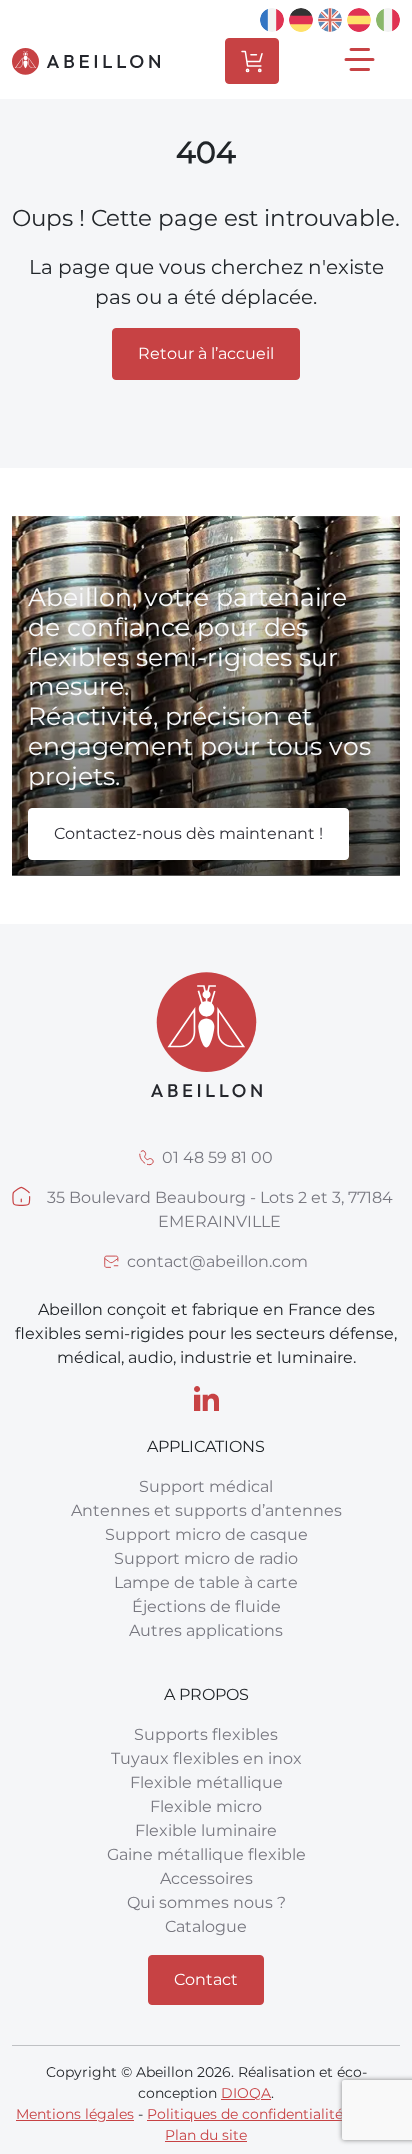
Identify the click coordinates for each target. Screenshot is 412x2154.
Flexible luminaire (206, 1830)
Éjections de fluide (206, 1606)
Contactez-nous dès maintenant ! (188, 833)
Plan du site (206, 2135)
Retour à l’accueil (206, 353)
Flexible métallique (206, 1782)
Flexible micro (206, 1806)
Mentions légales (75, 2114)
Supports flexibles (206, 1734)
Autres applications (206, 1630)
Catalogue (206, 1926)
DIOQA (246, 2093)
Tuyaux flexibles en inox (206, 1758)
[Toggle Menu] (362, 61)
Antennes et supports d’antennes (206, 1510)
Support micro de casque (206, 1534)
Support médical (206, 1486)
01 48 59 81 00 (217, 1157)
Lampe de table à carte (206, 1582)
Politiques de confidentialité (245, 2114)
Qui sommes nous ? (206, 1902)
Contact (206, 1979)
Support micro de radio (206, 1558)
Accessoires (206, 1878)
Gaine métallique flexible (206, 1854)
